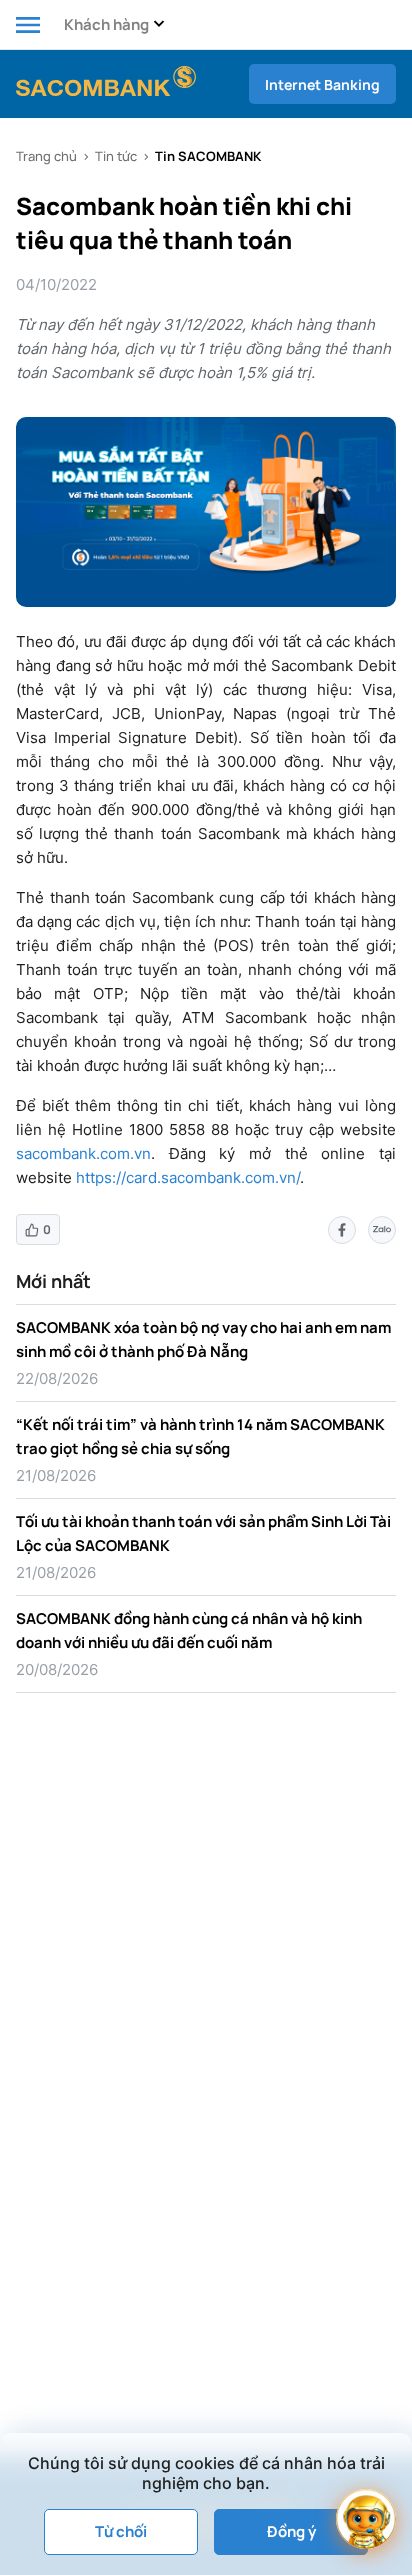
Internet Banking (322, 84)
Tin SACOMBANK (208, 156)
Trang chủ (46, 156)
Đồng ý (291, 2531)
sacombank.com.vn (83, 1153)
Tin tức (116, 156)
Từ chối (121, 2531)
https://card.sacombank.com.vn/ (188, 1177)
